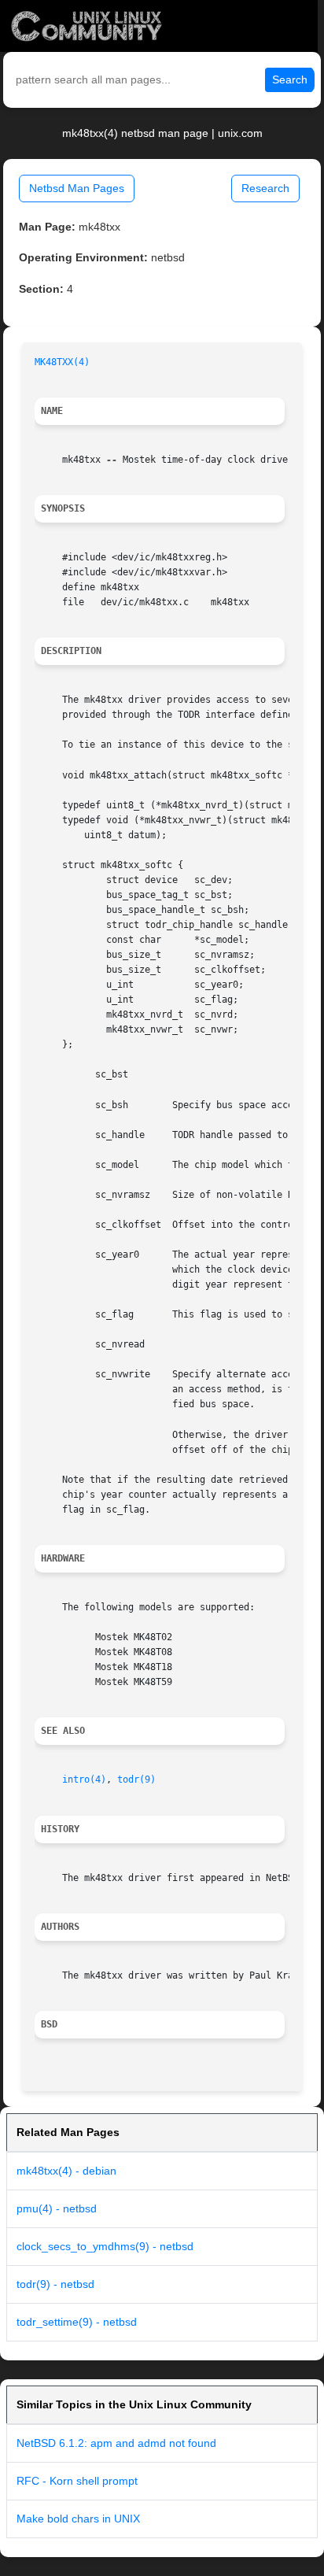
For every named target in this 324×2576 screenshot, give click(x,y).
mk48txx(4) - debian (66, 2171)
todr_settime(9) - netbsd (77, 2322)
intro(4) (84, 1780)
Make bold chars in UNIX (78, 2519)
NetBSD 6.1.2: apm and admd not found (116, 2443)
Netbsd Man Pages (77, 188)
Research (265, 188)
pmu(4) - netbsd (57, 2208)
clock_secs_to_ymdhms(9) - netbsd (105, 2246)
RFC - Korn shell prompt (77, 2481)
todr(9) (136, 1780)
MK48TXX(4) (62, 362)
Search (290, 79)
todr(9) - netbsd (55, 2284)
